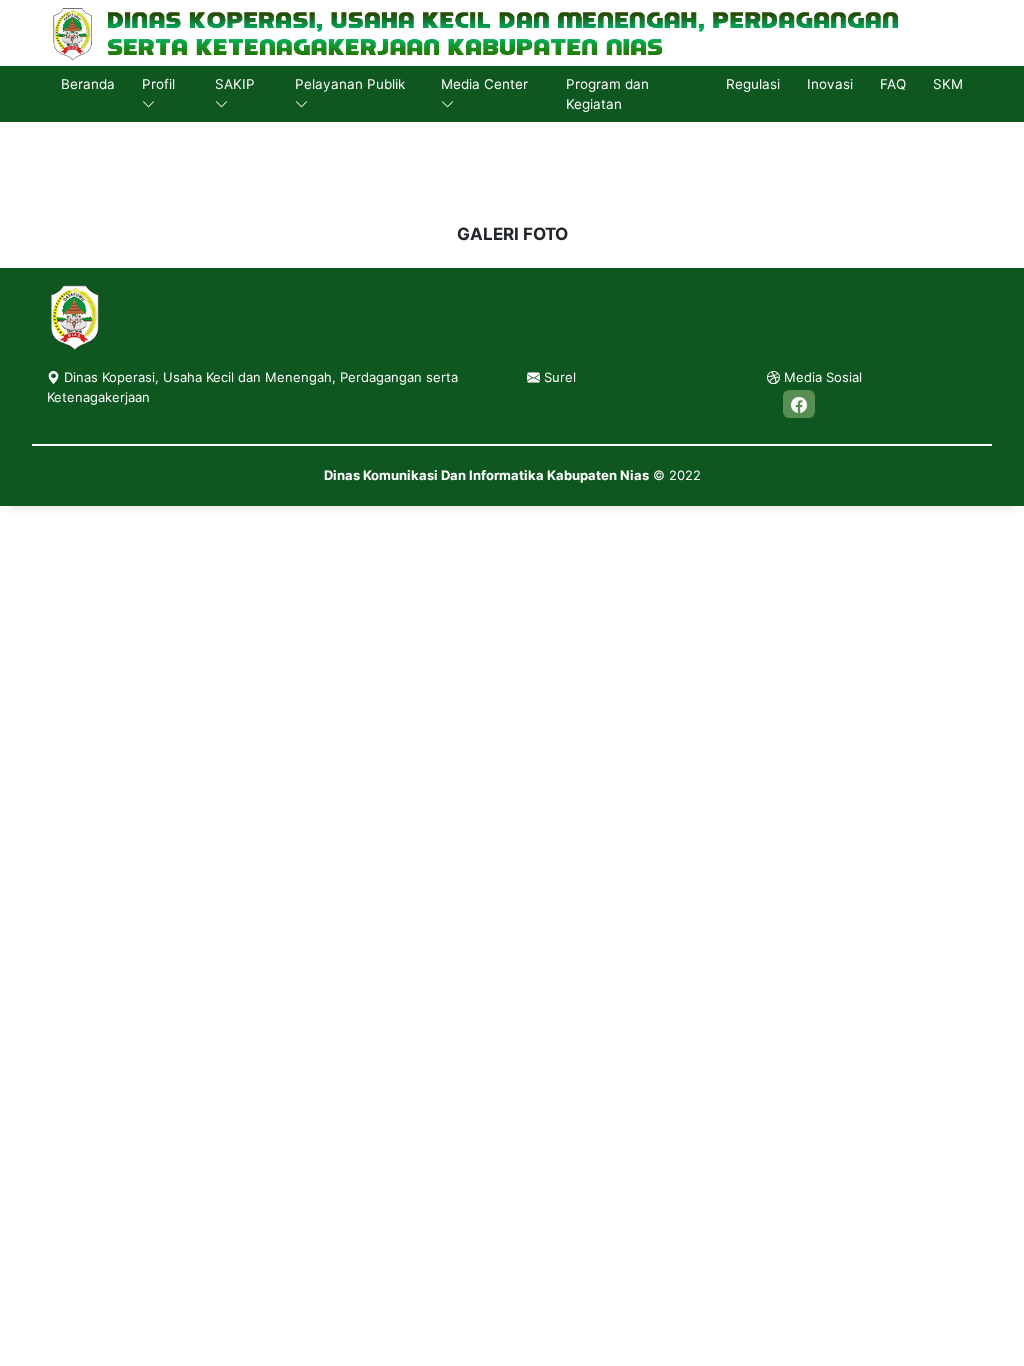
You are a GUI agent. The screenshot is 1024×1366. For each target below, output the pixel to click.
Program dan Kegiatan (607, 94)
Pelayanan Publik (350, 84)
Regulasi (753, 84)
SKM (948, 84)
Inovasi (830, 84)
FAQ (893, 84)
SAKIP (235, 84)
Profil (158, 84)
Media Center (484, 84)
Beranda (88, 84)
